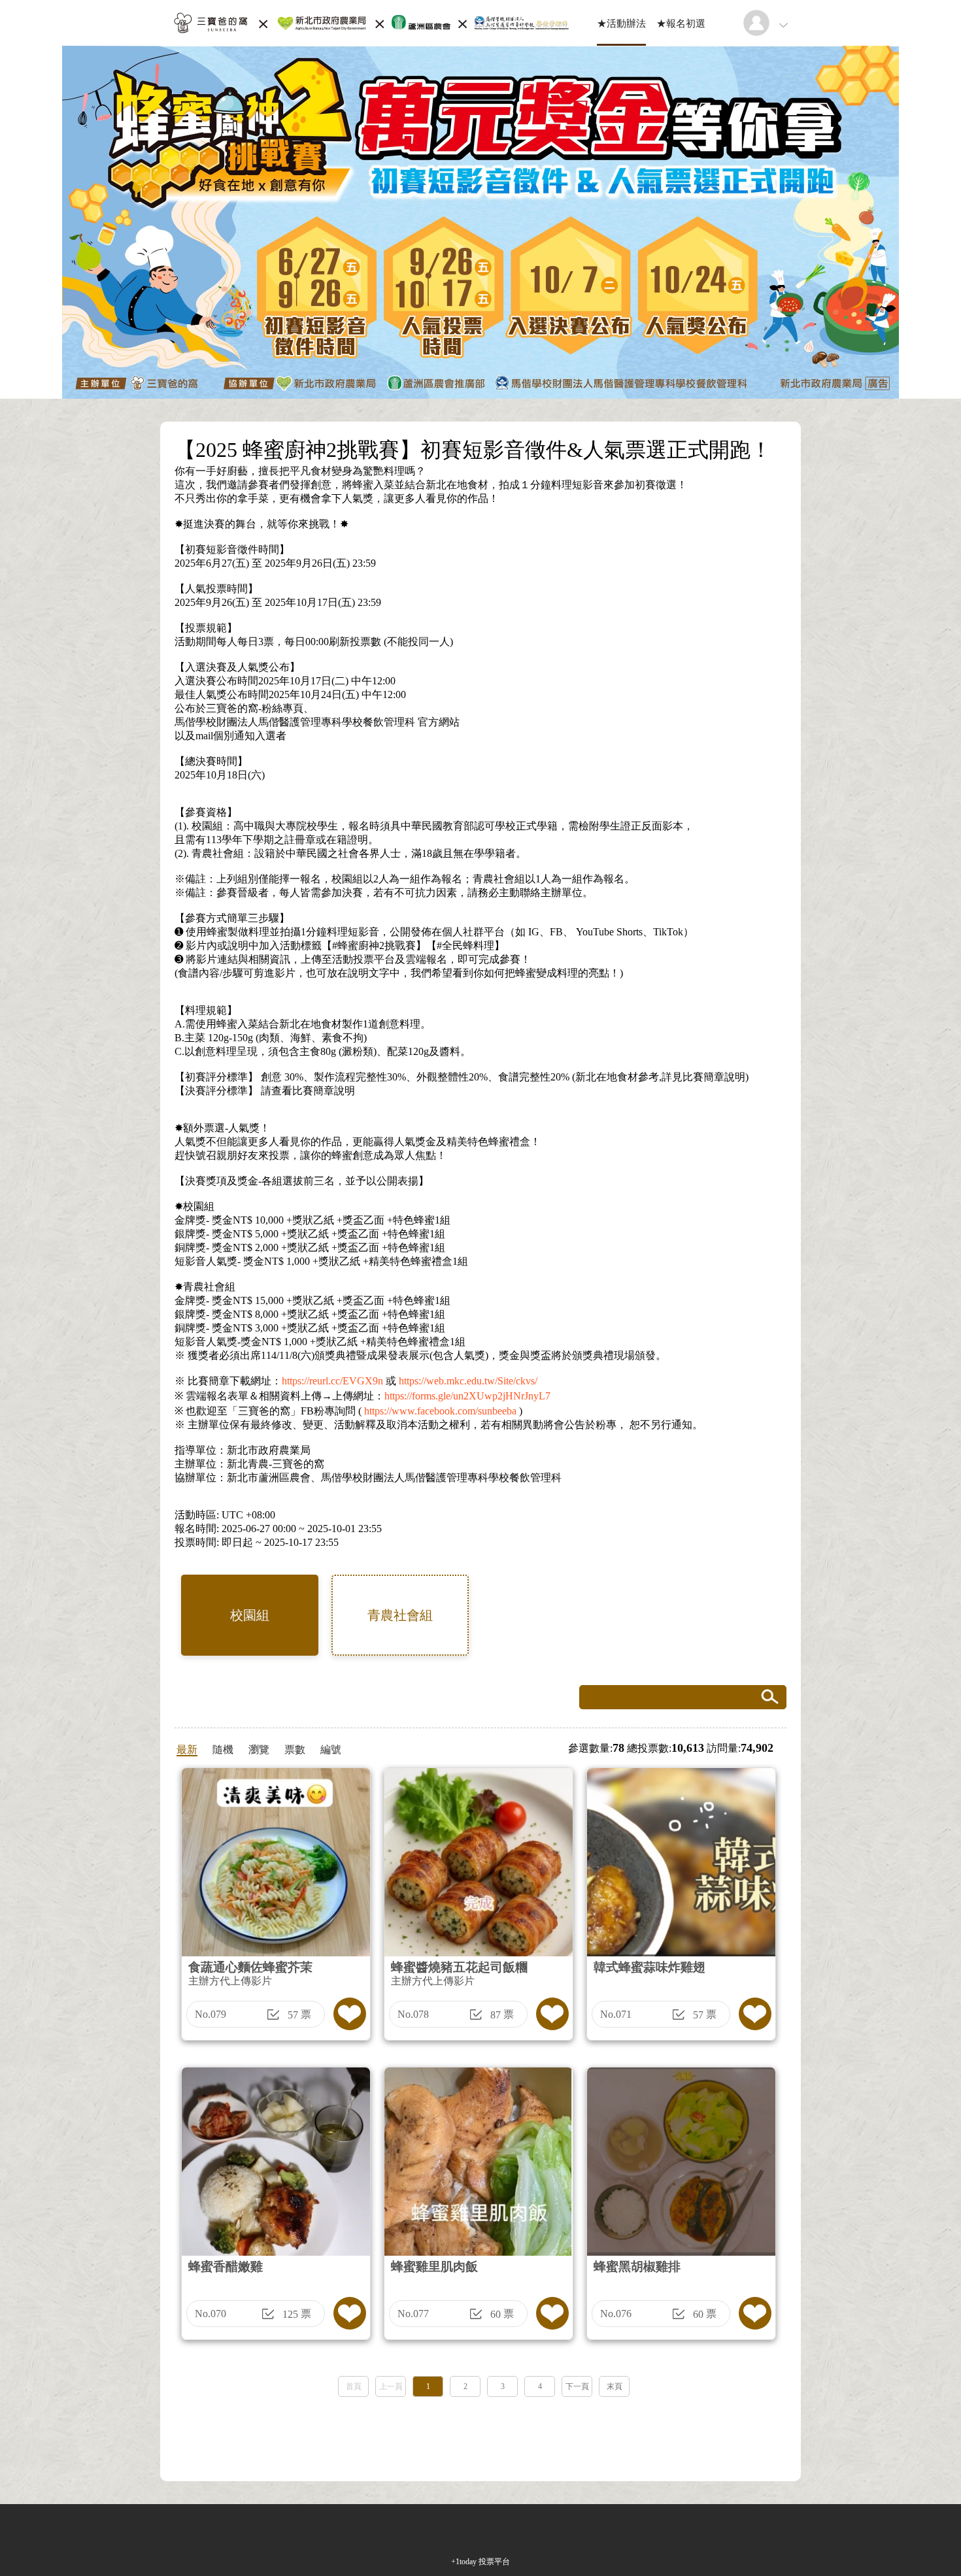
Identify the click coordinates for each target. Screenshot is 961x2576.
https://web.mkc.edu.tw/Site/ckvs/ (468, 1381)
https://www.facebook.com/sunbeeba (440, 1411)
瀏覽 (259, 1749)
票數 (295, 1749)
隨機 (223, 1749)
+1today (464, 2562)
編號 (331, 1749)
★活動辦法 (621, 24)
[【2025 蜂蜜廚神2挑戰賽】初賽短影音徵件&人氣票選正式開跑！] (370, 42)
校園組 (250, 1615)
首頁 (354, 2386)
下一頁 (577, 2386)
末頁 (615, 2386)
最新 (187, 1749)
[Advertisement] (480, 2435)
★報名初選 (681, 24)
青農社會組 (400, 1615)
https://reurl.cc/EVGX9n (332, 1381)
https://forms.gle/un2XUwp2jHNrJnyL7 (467, 1396)
